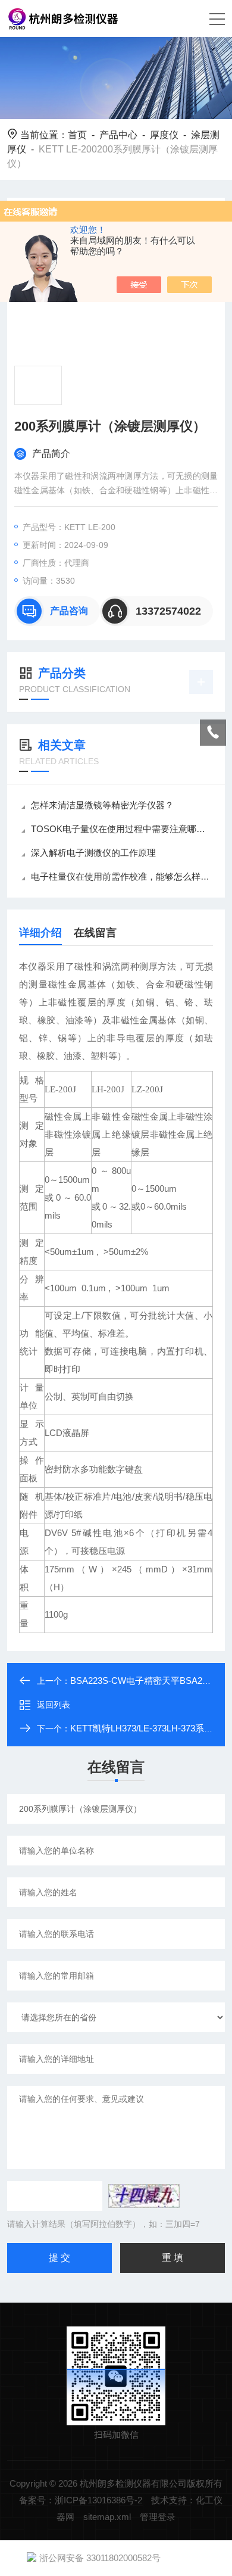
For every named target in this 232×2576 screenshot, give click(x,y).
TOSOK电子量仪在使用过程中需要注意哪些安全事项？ (122, 829)
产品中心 (118, 135)
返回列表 (54, 1705)
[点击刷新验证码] (144, 2196)
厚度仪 (164, 135)
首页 (77, 135)
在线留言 (95, 933)
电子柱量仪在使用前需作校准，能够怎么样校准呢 (122, 876)
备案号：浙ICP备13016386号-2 (81, 2500)
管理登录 (158, 2517)
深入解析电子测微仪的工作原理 (93, 853)
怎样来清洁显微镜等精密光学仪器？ (102, 805)
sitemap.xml (107, 2517)
